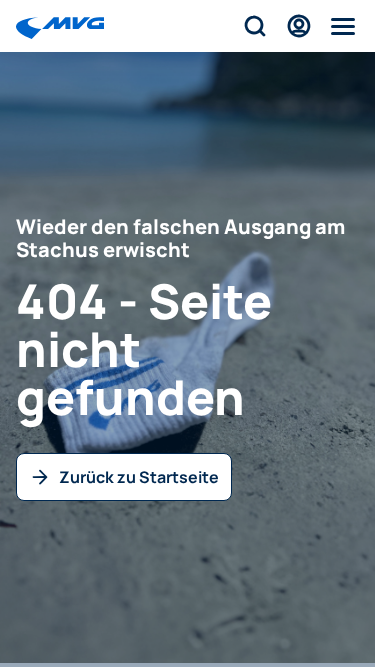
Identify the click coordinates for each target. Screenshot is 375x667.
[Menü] (343, 26)
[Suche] (255, 26)
